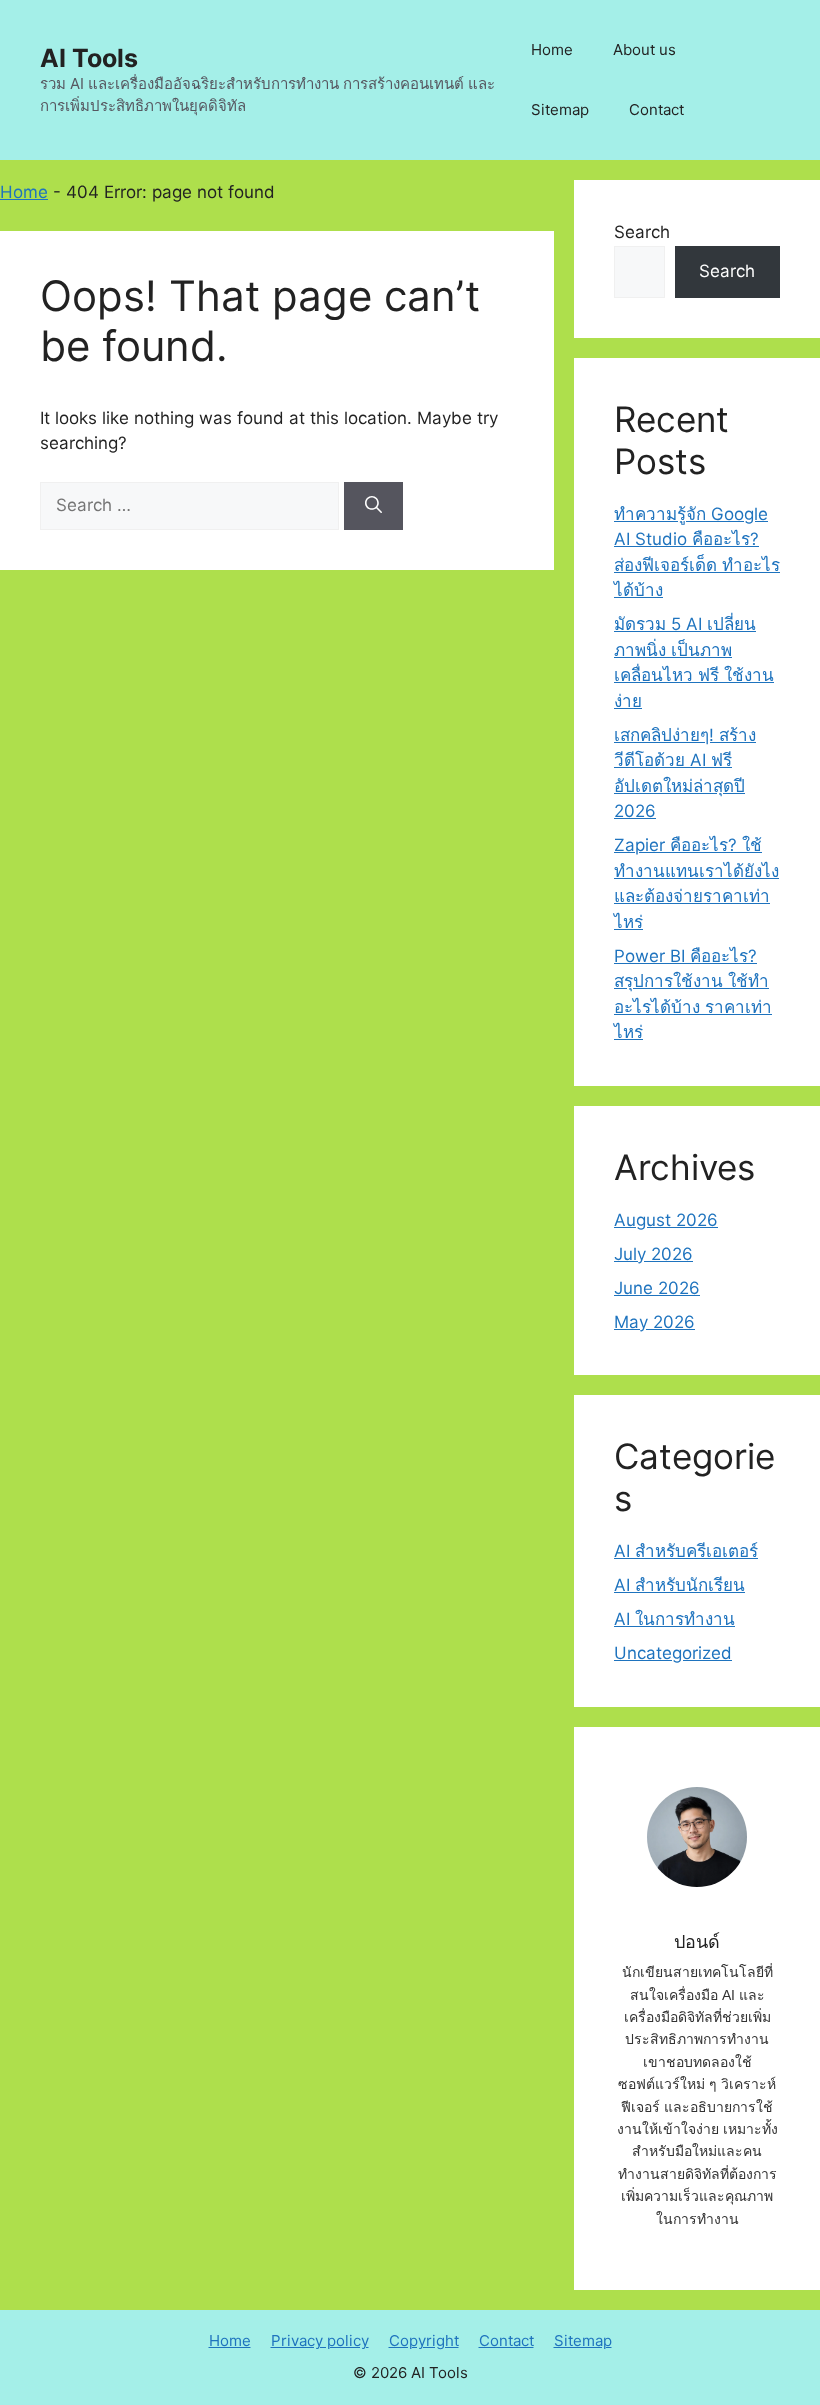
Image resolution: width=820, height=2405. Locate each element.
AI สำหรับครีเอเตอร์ (686, 1551)
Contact (656, 109)
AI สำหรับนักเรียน (679, 1585)
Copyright (424, 2340)
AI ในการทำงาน (674, 1619)
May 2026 (654, 1322)
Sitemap (560, 109)
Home (552, 49)
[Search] (373, 506)
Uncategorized (673, 1653)
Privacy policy (320, 2340)
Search (642, 232)
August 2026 (666, 1220)
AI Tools (89, 58)
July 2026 (653, 1254)
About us (644, 49)
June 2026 (657, 1288)
